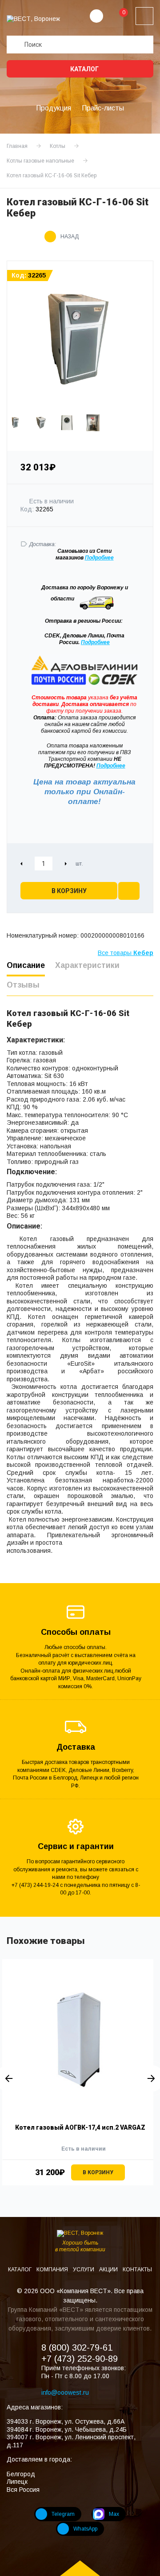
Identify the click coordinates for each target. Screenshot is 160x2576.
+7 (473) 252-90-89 (80, 2359)
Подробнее (95, 642)
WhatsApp (85, 2529)
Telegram (63, 2514)
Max (114, 2514)
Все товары (126, 953)
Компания (53, 2270)
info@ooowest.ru (65, 2392)
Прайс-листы (103, 108)
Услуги (84, 2270)
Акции (109, 2270)
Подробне (98, 558)
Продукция (54, 108)
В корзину (69, 891)
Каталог (84, 69)
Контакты (137, 2270)
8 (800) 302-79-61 (77, 2347)
